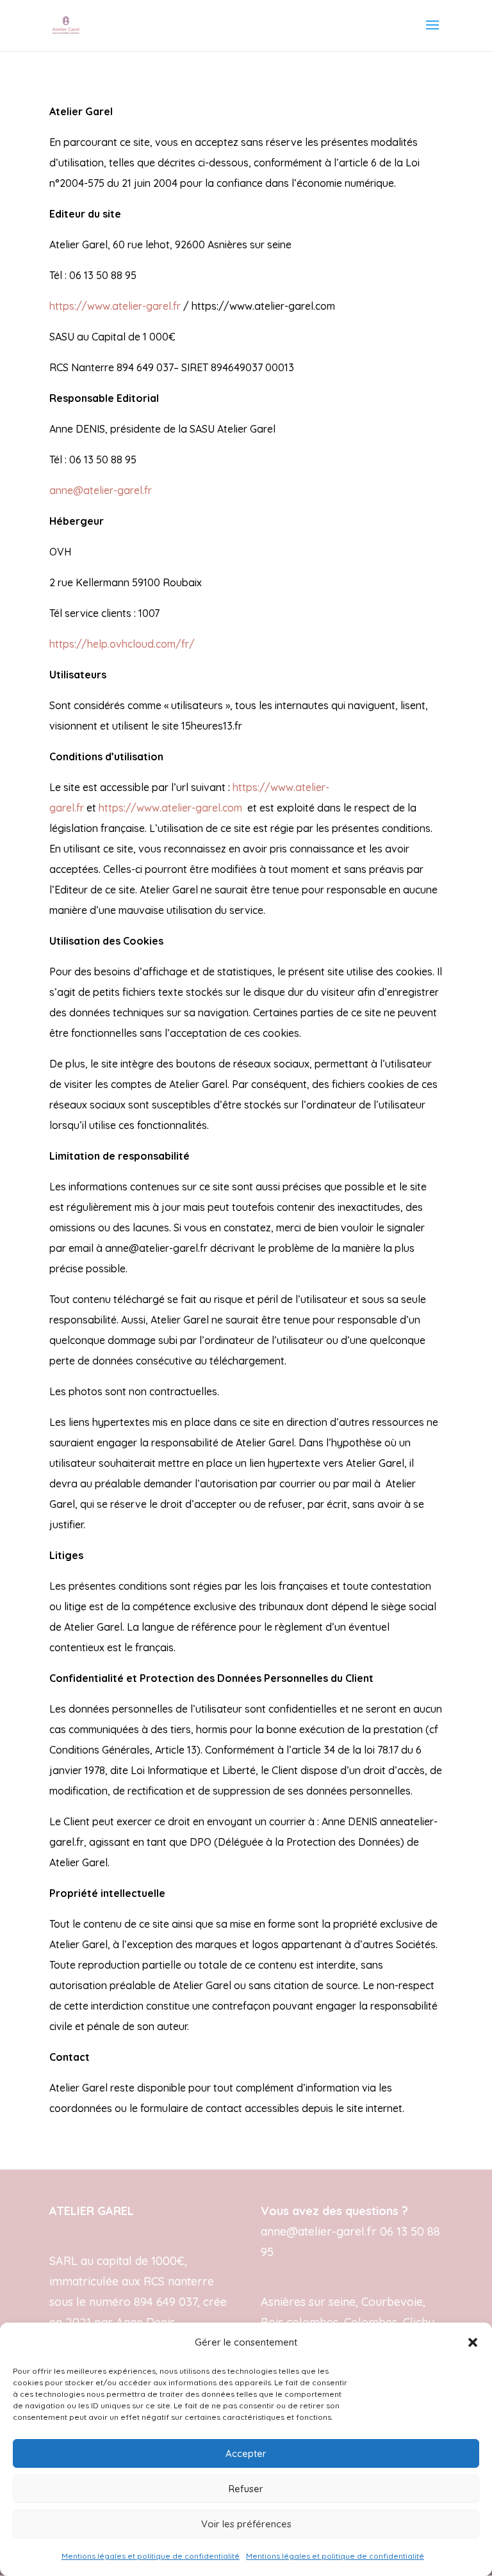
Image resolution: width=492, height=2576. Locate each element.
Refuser (246, 2489)
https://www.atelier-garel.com (170, 808)
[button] (473, 2342)
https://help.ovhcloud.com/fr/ (122, 644)
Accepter (246, 2453)
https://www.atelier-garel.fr (115, 306)
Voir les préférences (246, 2524)
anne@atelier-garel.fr (101, 490)
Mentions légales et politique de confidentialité (151, 2556)
